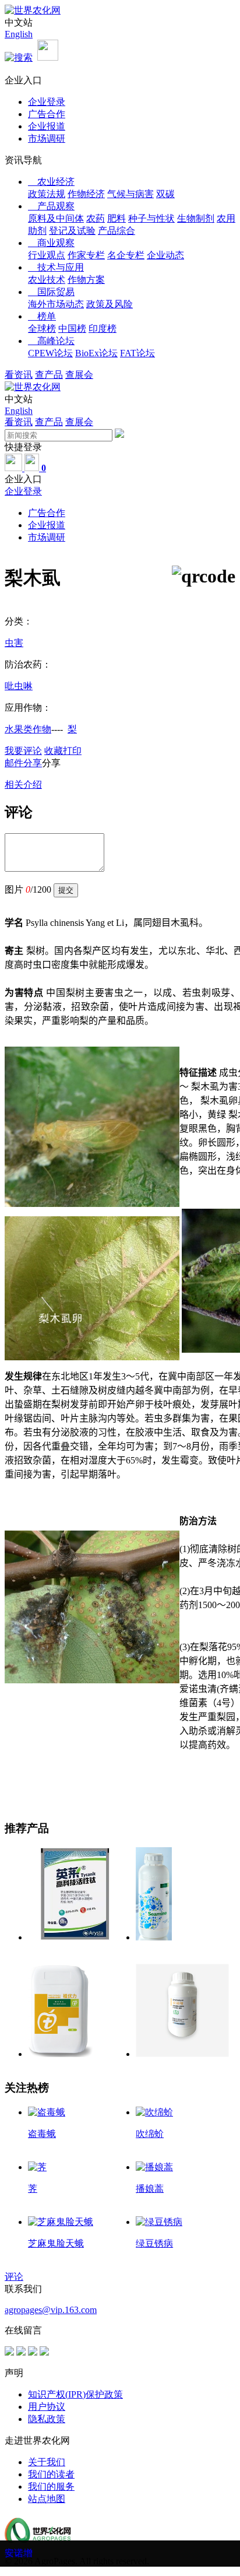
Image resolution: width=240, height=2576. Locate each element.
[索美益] (154, 1937)
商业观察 (51, 243)
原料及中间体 (56, 218)
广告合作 (47, 114)
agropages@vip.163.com (51, 2310)
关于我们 (47, 2462)
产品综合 (117, 231)
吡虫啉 (19, 686)
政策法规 (47, 194)
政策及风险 (110, 304)
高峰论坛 (51, 341)
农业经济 (51, 182)
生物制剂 (196, 218)
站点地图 (47, 2499)
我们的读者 (51, 2474)
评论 (14, 2277)
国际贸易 (51, 292)
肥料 (117, 218)
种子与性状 (151, 218)
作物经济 (86, 194)
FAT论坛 (137, 353)
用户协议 (47, 2407)
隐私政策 (47, 2419)
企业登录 (47, 102)
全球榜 (42, 329)
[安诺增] (182, 2054)
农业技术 (47, 280)
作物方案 (86, 280)
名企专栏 (126, 255)
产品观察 (51, 206)
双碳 (165, 194)
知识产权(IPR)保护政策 (75, 2394)
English (19, 34)
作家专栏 (86, 255)
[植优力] (60, 2054)
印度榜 (103, 329)
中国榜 (72, 329)
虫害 (14, 643)
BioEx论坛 (96, 353)
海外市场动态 (56, 304)
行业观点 (47, 255)
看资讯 (19, 375)
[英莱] (75, 1937)
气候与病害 (130, 194)
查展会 (79, 375)
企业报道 (47, 126)
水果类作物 (28, 729)
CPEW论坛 (50, 353)
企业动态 (165, 255)
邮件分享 (23, 763)
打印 (72, 751)
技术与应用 (56, 267)
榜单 (42, 316)
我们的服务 (51, 2486)
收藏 (54, 751)
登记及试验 (72, 231)
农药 (96, 218)
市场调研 (47, 138)
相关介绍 (23, 785)
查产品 (49, 375)
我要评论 (23, 751)
